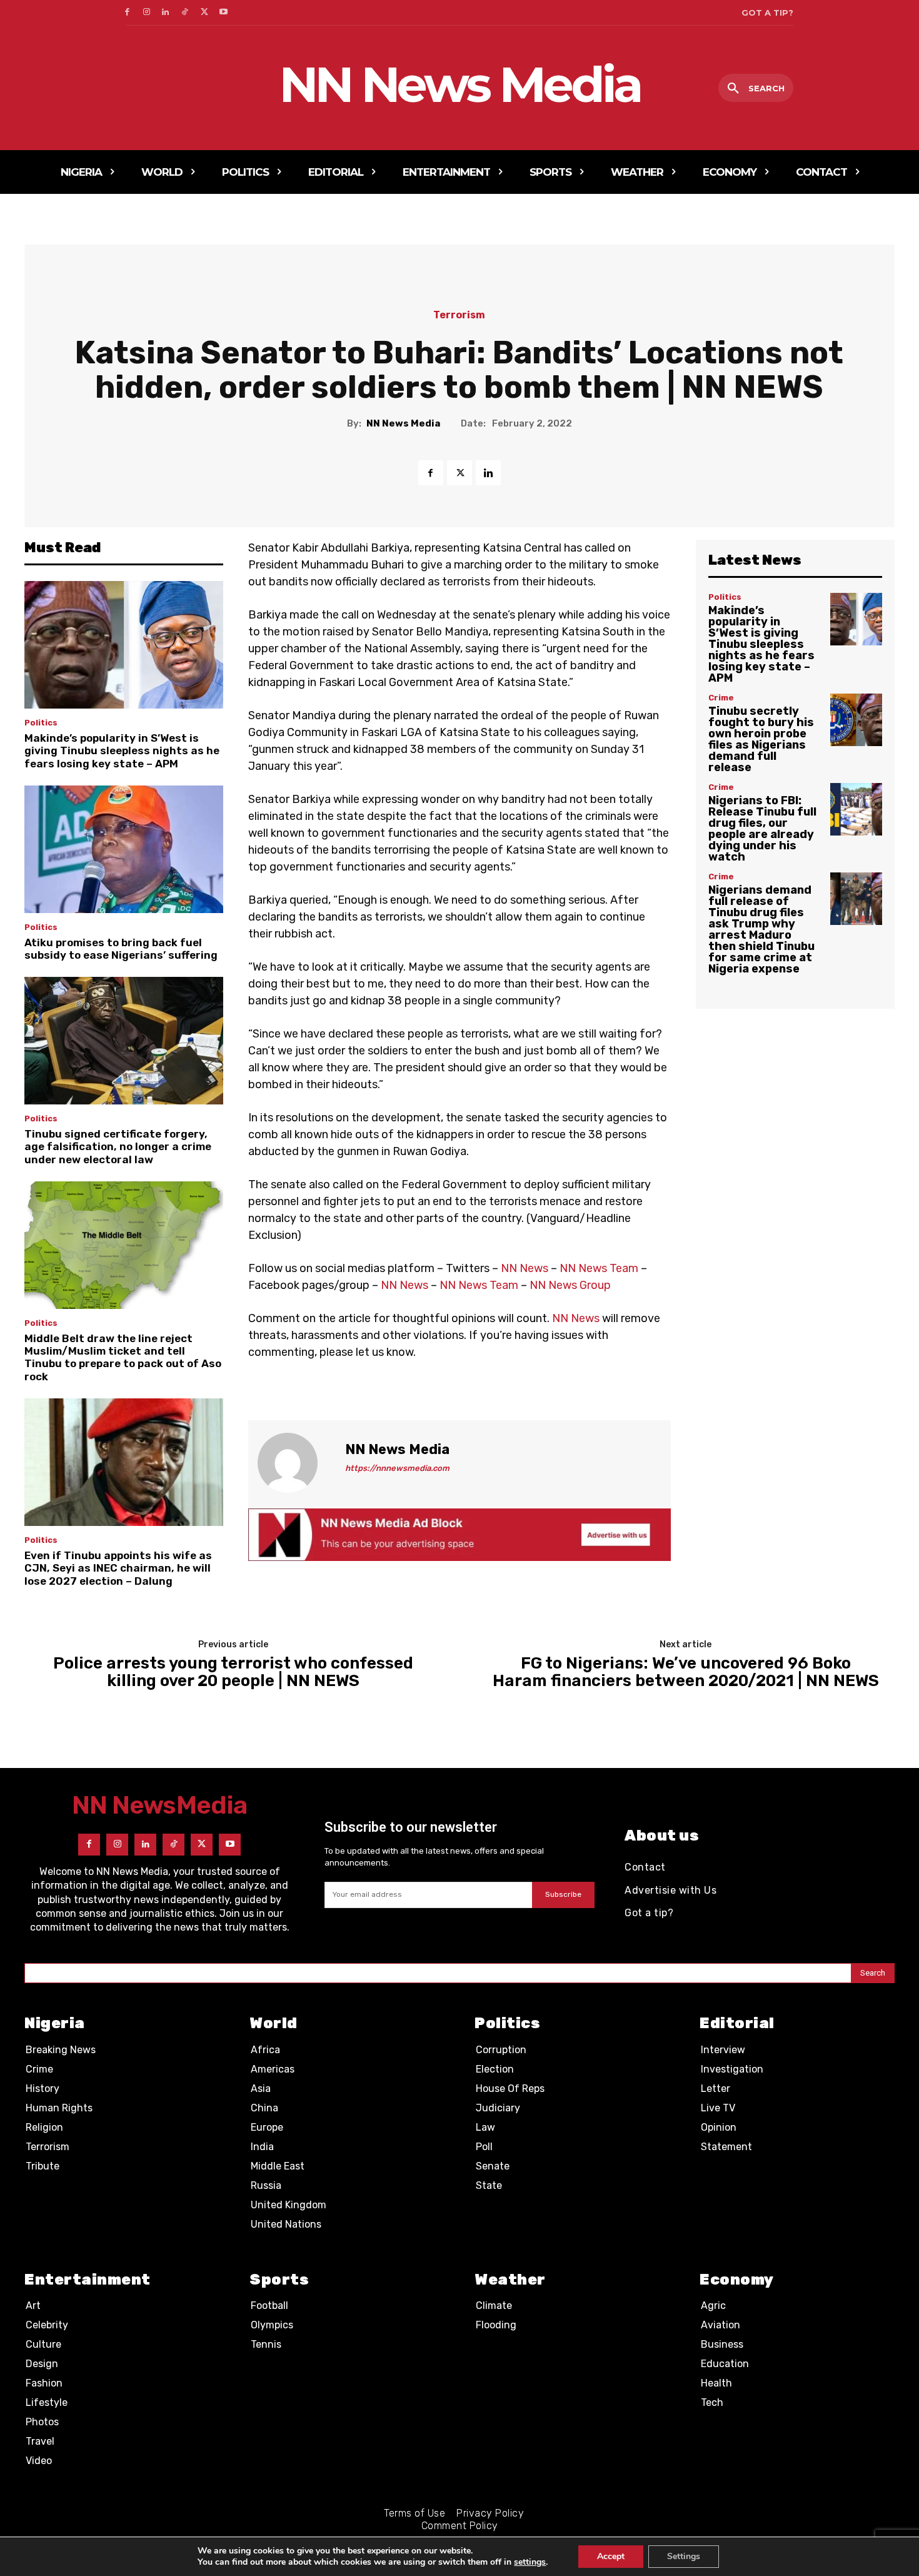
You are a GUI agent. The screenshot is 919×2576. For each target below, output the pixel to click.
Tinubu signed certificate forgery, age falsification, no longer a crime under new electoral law (118, 1147)
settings (530, 2562)
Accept (611, 2556)
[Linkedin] (166, 13)
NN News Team (599, 1268)
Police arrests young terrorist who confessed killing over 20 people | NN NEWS (233, 1673)
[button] (756, 89)
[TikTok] (185, 13)
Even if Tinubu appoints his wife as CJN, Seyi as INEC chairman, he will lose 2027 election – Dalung (118, 1568)
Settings (684, 2556)
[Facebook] (127, 13)
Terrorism (459, 315)
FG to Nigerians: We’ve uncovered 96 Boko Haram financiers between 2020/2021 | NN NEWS (686, 1673)
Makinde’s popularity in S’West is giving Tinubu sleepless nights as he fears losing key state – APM (122, 751)
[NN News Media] (295, 1463)
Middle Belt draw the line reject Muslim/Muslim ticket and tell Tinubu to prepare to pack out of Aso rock (123, 1357)
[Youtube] (223, 13)
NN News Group (570, 1285)
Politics (41, 723)
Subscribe (563, 1894)
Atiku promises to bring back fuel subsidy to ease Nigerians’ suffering (121, 949)
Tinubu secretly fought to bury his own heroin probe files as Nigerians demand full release (761, 739)
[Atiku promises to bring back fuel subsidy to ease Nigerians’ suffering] (124, 849)
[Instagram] (147, 13)
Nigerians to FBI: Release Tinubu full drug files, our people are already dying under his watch (762, 829)
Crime (721, 698)
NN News (525, 1268)
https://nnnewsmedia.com (397, 1468)
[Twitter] (204, 13)
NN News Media (403, 423)
